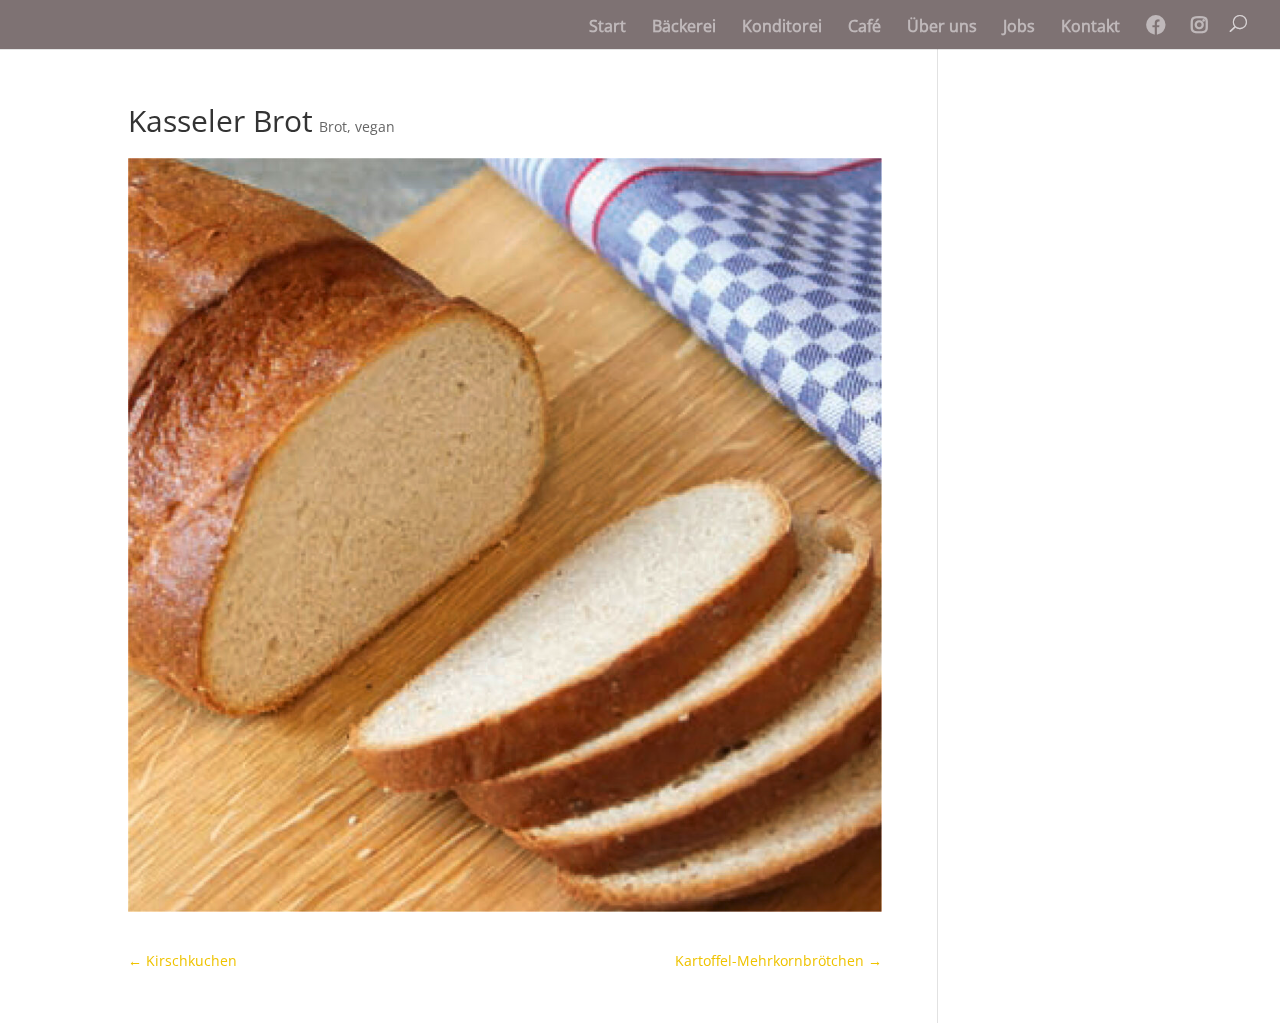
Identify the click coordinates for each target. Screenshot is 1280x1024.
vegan (375, 126)
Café (864, 28)
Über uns (942, 28)
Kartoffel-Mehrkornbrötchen (778, 960)
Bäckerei (684, 28)
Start (607, 28)
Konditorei (782, 28)
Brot (333, 126)
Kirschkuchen (182, 960)
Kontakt (1090, 28)
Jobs (1019, 28)
